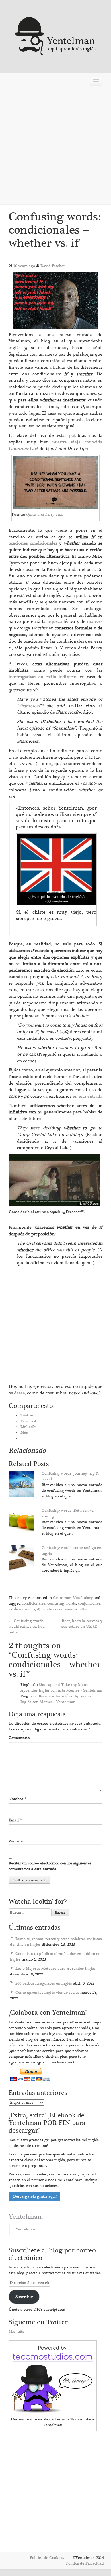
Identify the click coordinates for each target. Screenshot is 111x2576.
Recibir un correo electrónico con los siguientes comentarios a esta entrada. (50, 1866)
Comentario (19, 1738)
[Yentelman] (56, 36)
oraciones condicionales (34, 543)
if (38, 1609)
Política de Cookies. (47, 2558)
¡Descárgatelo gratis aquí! (34, 2196)
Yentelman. (26, 2217)
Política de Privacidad (85, 2563)
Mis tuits (16, 2332)
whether (82, 1609)
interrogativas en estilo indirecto (43, 677)
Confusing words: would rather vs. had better (27, 1627)
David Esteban (53, 266)
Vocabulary (83, 1598)
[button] (55, 300)
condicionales (34, 1603)
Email (14, 1820)
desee (19, 1393)
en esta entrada (88, 1096)
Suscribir (24, 2297)
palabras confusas (57, 1609)
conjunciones (89, 1603)
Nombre (16, 1799)
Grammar (62, 1598)
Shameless (29, 706)
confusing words (62, 1603)
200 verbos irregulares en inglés (44, 1983)
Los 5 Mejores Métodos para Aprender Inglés (55, 1969)
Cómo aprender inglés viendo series (47, 1993)
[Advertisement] (55, 147)
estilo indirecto (22, 1609)
